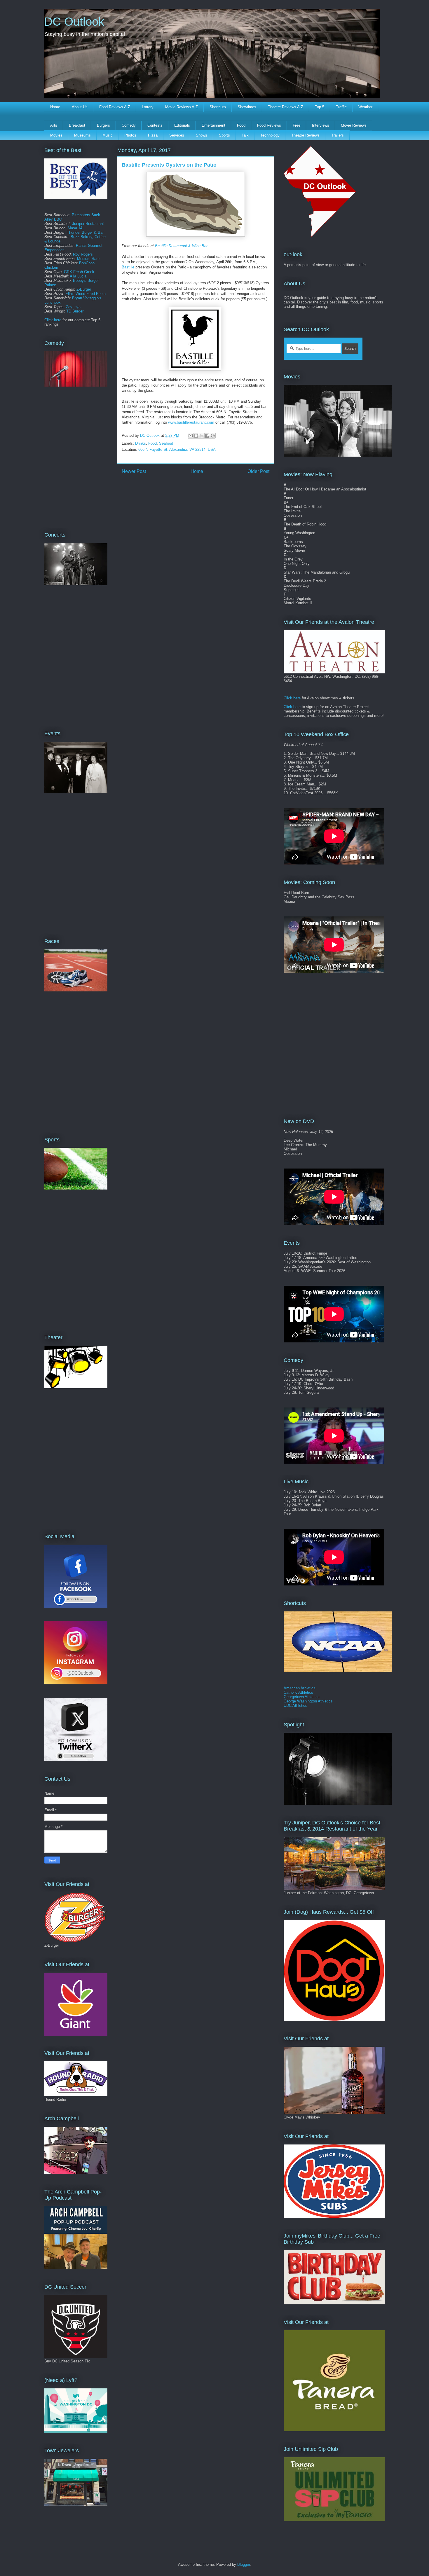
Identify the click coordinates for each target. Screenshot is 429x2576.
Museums (82, 135)
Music (108, 135)
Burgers (103, 125)
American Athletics (300, 1688)
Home (55, 107)
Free (297, 125)
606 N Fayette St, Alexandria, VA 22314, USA (177, 449)
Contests (155, 125)
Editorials (182, 125)
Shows (202, 135)
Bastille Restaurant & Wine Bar (181, 246)
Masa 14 (75, 228)
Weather (365, 107)
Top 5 (320, 107)
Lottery (148, 107)
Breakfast (77, 125)
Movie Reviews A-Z (182, 107)
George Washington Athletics (308, 1701)
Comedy (129, 125)
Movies (56, 135)
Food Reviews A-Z (115, 107)
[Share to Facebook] (207, 436)
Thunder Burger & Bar (85, 232)
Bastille (128, 267)
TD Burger (75, 311)
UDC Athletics (295, 1706)
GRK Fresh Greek (79, 272)
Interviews (321, 125)
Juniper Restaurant (88, 224)
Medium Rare (88, 259)
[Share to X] (202, 436)
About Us (80, 107)
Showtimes (247, 107)
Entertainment (213, 125)
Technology (270, 135)
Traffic (341, 107)
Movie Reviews (354, 125)
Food (241, 125)
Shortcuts (218, 107)
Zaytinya (73, 307)
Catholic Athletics (298, 1692)
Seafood (166, 443)
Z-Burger (84, 289)
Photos (130, 135)
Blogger (244, 2564)
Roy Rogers (83, 254)
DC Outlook (74, 22)
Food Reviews (269, 125)
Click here (53, 320)
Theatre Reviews (305, 135)
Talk (245, 135)
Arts (54, 125)
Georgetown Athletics (302, 1697)
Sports (224, 135)
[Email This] (191, 436)
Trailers (338, 135)
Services (177, 135)
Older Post (258, 471)
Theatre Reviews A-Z (286, 107)
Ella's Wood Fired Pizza (86, 294)
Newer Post (134, 471)
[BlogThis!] (196, 436)
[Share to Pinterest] (213, 436)
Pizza (153, 135)
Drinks (141, 443)
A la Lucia (78, 276)
